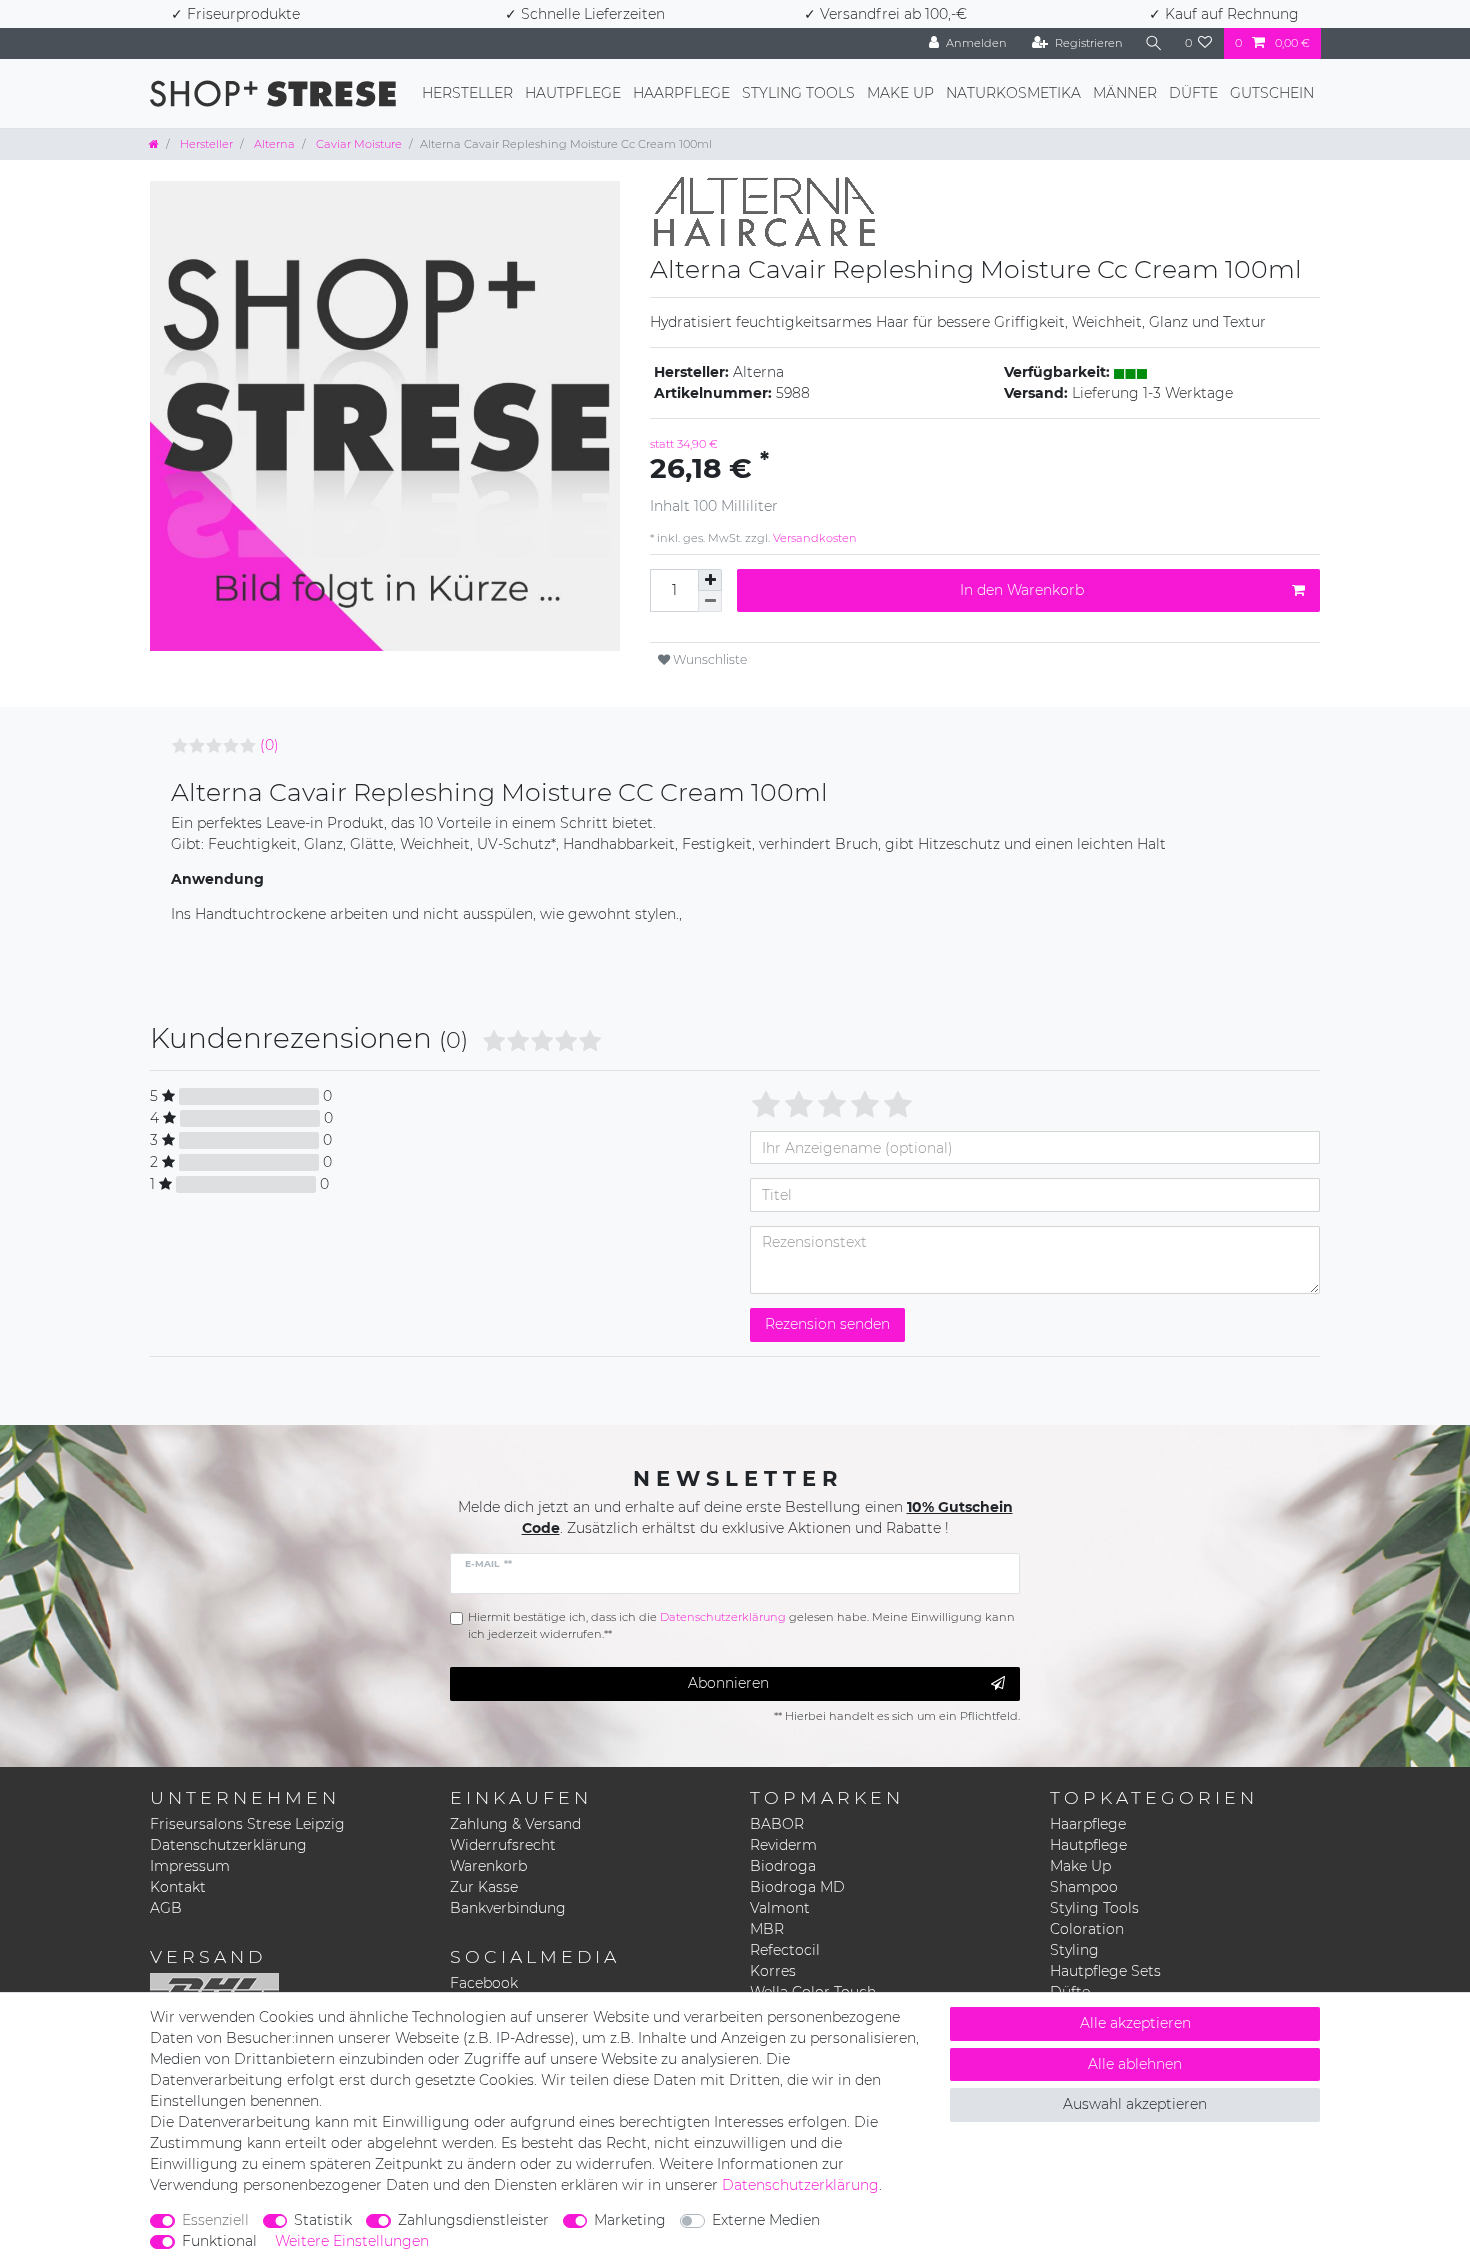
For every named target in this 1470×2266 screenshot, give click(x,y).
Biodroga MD (797, 1887)
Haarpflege (681, 93)
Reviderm (783, 1845)
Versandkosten (813, 538)
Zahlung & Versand (515, 1824)
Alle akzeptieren (1135, 2023)
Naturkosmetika (1013, 93)
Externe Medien (766, 2220)
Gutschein (1272, 93)
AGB (166, 1908)
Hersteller (467, 93)
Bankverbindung (508, 1908)
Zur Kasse (484, 1887)
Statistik (323, 2220)
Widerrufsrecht (503, 1845)
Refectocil (785, 1950)
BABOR (777, 1824)
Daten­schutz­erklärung (800, 2185)
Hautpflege (573, 93)
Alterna (273, 144)
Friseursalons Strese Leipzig (247, 1824)
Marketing (630, 2220)
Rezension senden (827, 1324)
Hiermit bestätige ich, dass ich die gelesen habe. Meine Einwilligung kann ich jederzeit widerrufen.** (741, 1625)
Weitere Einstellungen (352, 2241)
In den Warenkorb (1022, 590)
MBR (767, 1929)
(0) (269, 745)
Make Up (900, 93)
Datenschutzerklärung (228, 1845)
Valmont (780, 1908)
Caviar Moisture (357, 144)
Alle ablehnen (1135, 2064)
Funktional (219, 2241)
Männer (1125, 93)
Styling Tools (798, 93)
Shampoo (1084, 1887)
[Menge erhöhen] (710, 580)
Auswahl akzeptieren (1135, 2104)
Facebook (484, 1983)
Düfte (1193, 93)
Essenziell (215, 2220)
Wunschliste (708, 659)
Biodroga (783, 1866)
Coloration (1087, 1929)
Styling (1074, 1950)
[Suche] (1154, 43)
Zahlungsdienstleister (473, 2220)
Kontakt (178, 1887)
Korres (773, 1971)
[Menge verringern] (710, 601)
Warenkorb (488, 1866)
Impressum (190, 1866)
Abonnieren (728, 1683)
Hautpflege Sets (1105, 1971)
